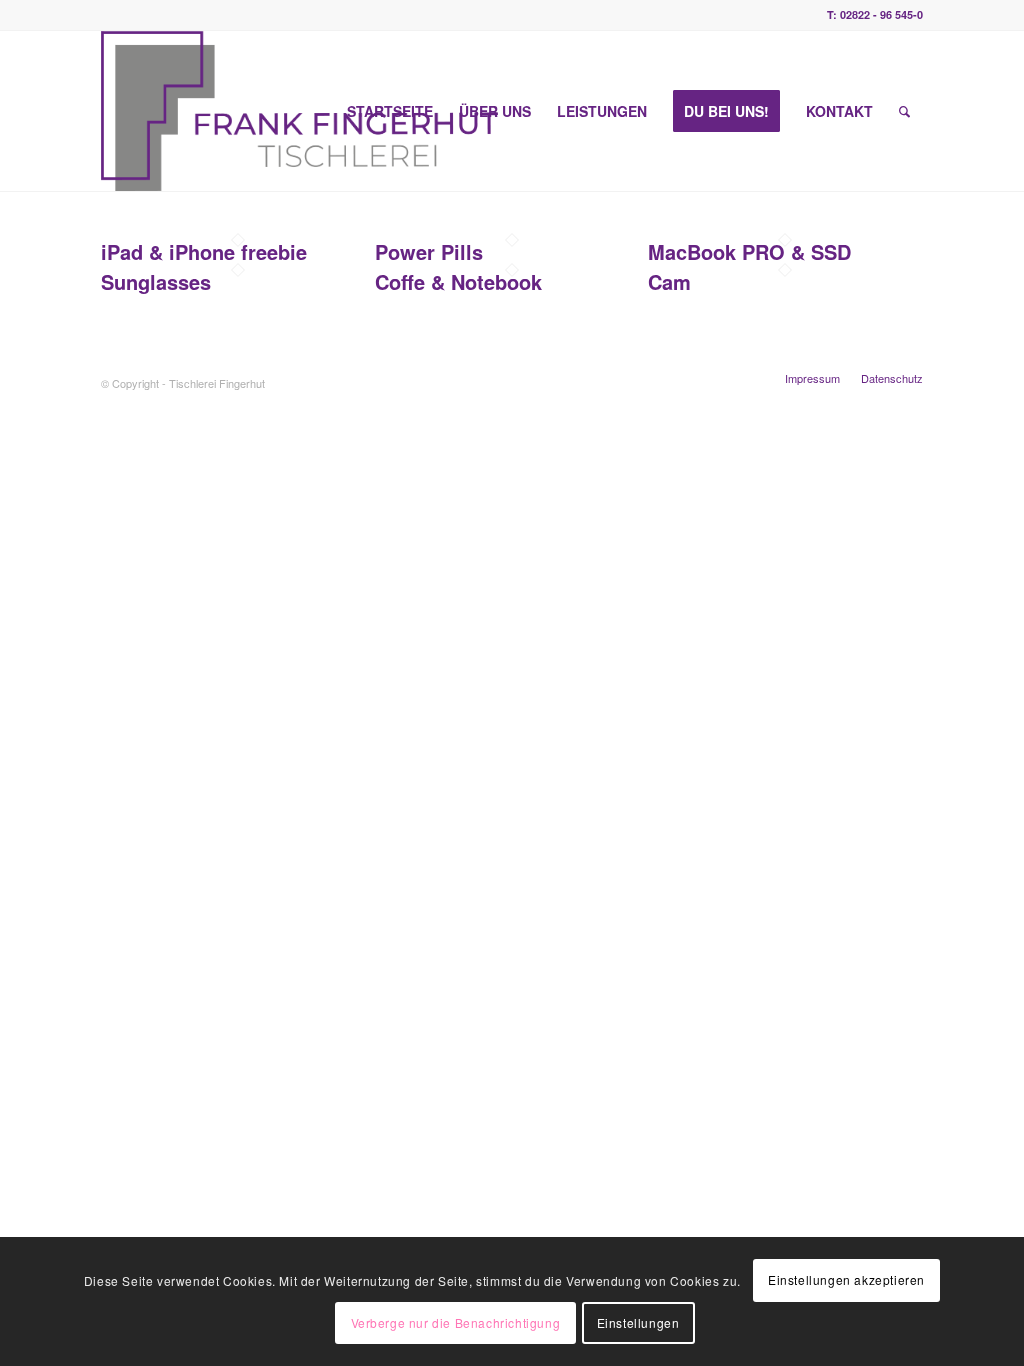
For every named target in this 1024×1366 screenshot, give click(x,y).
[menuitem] (390, 111)
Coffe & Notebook (458, 281)
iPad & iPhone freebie (204, 251)
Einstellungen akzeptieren (846, 1279)
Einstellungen (638, 1322)
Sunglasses (156, 281)
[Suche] (904, 111)
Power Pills (429, 251)
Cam (669, 281)
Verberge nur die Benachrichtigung (456, 1322)
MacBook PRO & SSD (749, 251)
